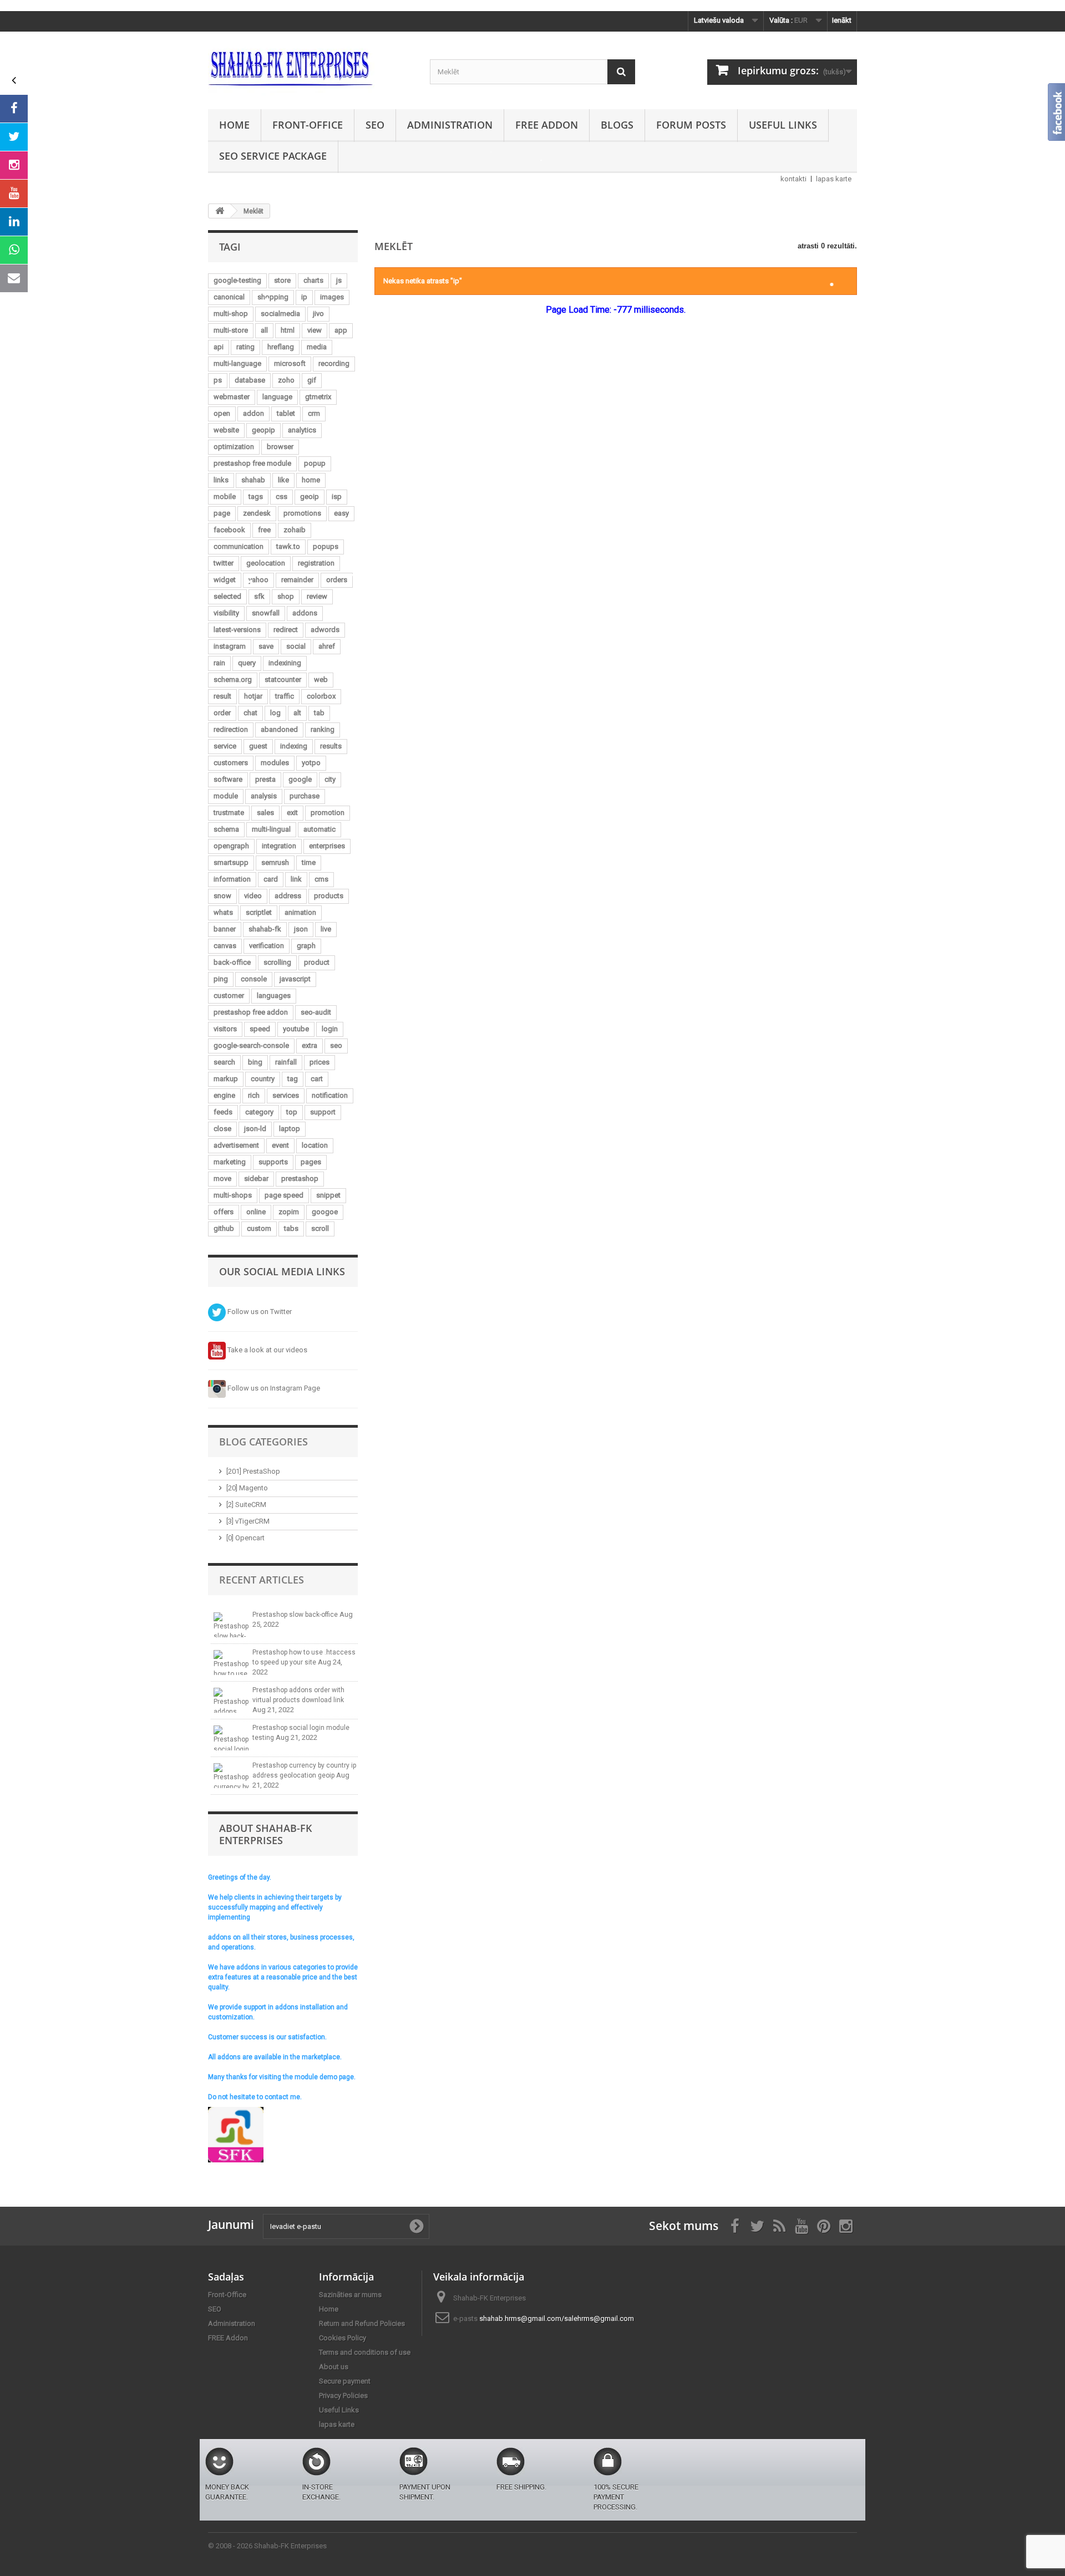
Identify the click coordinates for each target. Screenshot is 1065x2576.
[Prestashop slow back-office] (232, 1625)
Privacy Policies (343, 2396)
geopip (263, 430)
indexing (294, 746)
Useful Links (783, 125)
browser (280, 447)
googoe (325, 1212)
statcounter (283, 679)
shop (286, 596)
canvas (225, 946)
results (331, 746)
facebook (229, 530)
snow (222, 896)
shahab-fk (265, 929)
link (296, 879)
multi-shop (231, 314)
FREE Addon (547, 125)
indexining (285, 663)
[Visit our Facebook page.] (14, 109)
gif (312, 380)
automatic (319, 829)
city (330, 779)
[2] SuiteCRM (246, 1505)
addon (253, 413)
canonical (229, 297)
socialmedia (280, 314)
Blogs (617, 125)
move (222, 1178)
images (332, 297)
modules (275, 763)
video (253, 896)
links (221, 480)
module (226, 796)
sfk (259, 596)
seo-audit (316, 1012)
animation (300, 912)
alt (297, 713)
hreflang (281, 347)
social (296, 646)
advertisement (236, 1145)
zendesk (257, 513)
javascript (295, 979)
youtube (296, 1029)
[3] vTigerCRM (248, 1521)
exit (292, 813)
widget (225, 580)
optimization (234, 447)
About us (334, 2367)
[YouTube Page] (14, 194)
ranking (323, 729)
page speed (284, 1195)
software (228, 779)
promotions (302, 513)
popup (315, 463)
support (323, 1112)
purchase (305, 796)
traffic (285, 696)
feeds (223, 1112)
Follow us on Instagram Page (273, 1388)
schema (226, 829)
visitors (225, 1029)
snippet (328, 1195)
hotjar (253, 696)
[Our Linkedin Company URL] (14, 222)
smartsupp (231, 862)
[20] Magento (247, 1488)
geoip (310, 497)
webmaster (232, 397)
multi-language (237, 363)
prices (319, 1062)
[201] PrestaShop (253, 1471)
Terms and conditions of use (365, 2352)
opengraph (231, 846)
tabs (291, 1228)
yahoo (258, 580)
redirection (231, 729)
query (247, 663)
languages (274, 996)
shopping (273, 297)
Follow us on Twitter (259, 1312)
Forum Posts (691, 125)
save (266, 646)
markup (226, 1079)
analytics (302, 430)
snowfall (266, 613)
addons (305, 613)
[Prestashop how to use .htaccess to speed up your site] (232, 1663)
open (222, 413)
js (339, 280)
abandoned (279, 729)
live (326, 929)
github (224, 1228)
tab (319, 713)
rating (245, 347)
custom (259, 1228)
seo (336, 1045)
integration (279, 846)
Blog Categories (263, 1442)
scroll (320, 1228)
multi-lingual (271, 829)
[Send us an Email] (14, 278)
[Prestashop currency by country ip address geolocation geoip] (232, 1776)
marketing (230, 1162)
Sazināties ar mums (350, 2295)
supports (273, 1162)
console (254, 979)
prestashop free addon (251, 1012)
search (224, 1062)
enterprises (327, 846)
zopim (289, 1212)
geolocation (266, 563)
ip (304, 297)
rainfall (286, 1062)
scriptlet (259, 912)
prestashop (300, 1178)
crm (314, 413)
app (341, 330)
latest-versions (237, 630)
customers (231, 763)
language (277, 397)
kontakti (793, 179)
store (282, 280)
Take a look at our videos (267, 1350)
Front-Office (308, 125)
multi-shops (233, 1195)
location (315, 1145)
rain (219, 663)
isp (337, 497)
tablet (286, 413)
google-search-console (251, 1045)
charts (313, 280)
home (311, 480)
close (222, 1129)
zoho (286, 380)
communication (239, 546)
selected (227, 596)
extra (310, 1045)
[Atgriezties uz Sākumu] (220, 211)
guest (258, 746)
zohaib (295, 530)
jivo (318, 314)
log (275, 713)
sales (265, 813)
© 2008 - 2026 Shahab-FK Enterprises (267, 2546)
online (256, 1212)
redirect (286, 630)
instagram (230, 646)
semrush (275, 862)
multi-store (231, 330)
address (288, 896)
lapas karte (834, 179)
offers (224, 1212)
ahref (327, 646)
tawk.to (288, 546)
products (329, 896)
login (330, 1029)
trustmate (229, 813)
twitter (224, 563)
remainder (297, 580)
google (300, 779)
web (321, 679)
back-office (232, 962)
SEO (375, 125)
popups (326, 546)
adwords (325, 630)
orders (337, 580)
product (317, 962)
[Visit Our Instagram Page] (14, 165)
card (271, 879)
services (286, 1095)
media (317, 347)
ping (221, 979)
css (282, 497)
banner (225, 929)
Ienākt (842, 20)
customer (229, 996)
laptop (290, 1129)
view (315, 330)
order (222, 713)
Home (234, 125)
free (264, 530)
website (226, 430)
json (301, 929)
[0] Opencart (245, 1538)
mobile (225, 497)
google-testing (237, 280)
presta (265, 779)
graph (306, 946)
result (222, 696)
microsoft (290, 363)
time (309, 862)
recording (334, 363)
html (288, 330)
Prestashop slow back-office (296, 1615)
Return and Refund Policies (362, 2323)
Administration (450, 125)
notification (330, 1095)
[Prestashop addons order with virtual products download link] (232, 1700)
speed (260, 1029)
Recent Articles (262, 1580)
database (250, 380)
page (222, 513)
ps (218, 380)
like (283, 480)
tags (256, 497)
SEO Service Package (273, 156)
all (264, 330)
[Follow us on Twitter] (14, 137)
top (292, 1112)
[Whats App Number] (14, 250)
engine (224, 1095)
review (317, 596)
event (280, 1145)
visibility (226, 613)
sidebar (256, 1178)
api (219, 347)
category (259, 1112)
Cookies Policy (343, 2338)
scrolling (277, 962)
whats (223, 912)
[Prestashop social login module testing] (232, 1738)
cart (317, 1079)
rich (254, 1095)
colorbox (321, 696)
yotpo (311, 763)
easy (341, 513)
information (232, 879)
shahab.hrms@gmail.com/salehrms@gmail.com (557, 2318)
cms (321, 879)
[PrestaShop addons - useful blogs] (311, 68)
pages (311, 1162)
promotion (328, 813)
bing (255, 1062)
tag (293, 1079)
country (263, 1079)
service (225, 746)
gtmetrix (318, 397)
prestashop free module (252, 463)
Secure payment (345, 2381)
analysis (264, 796)
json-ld (255, 1129)
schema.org (233, 679)
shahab (253, 480)
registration (316, 563)
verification (267, 946)
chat (250, 713)
